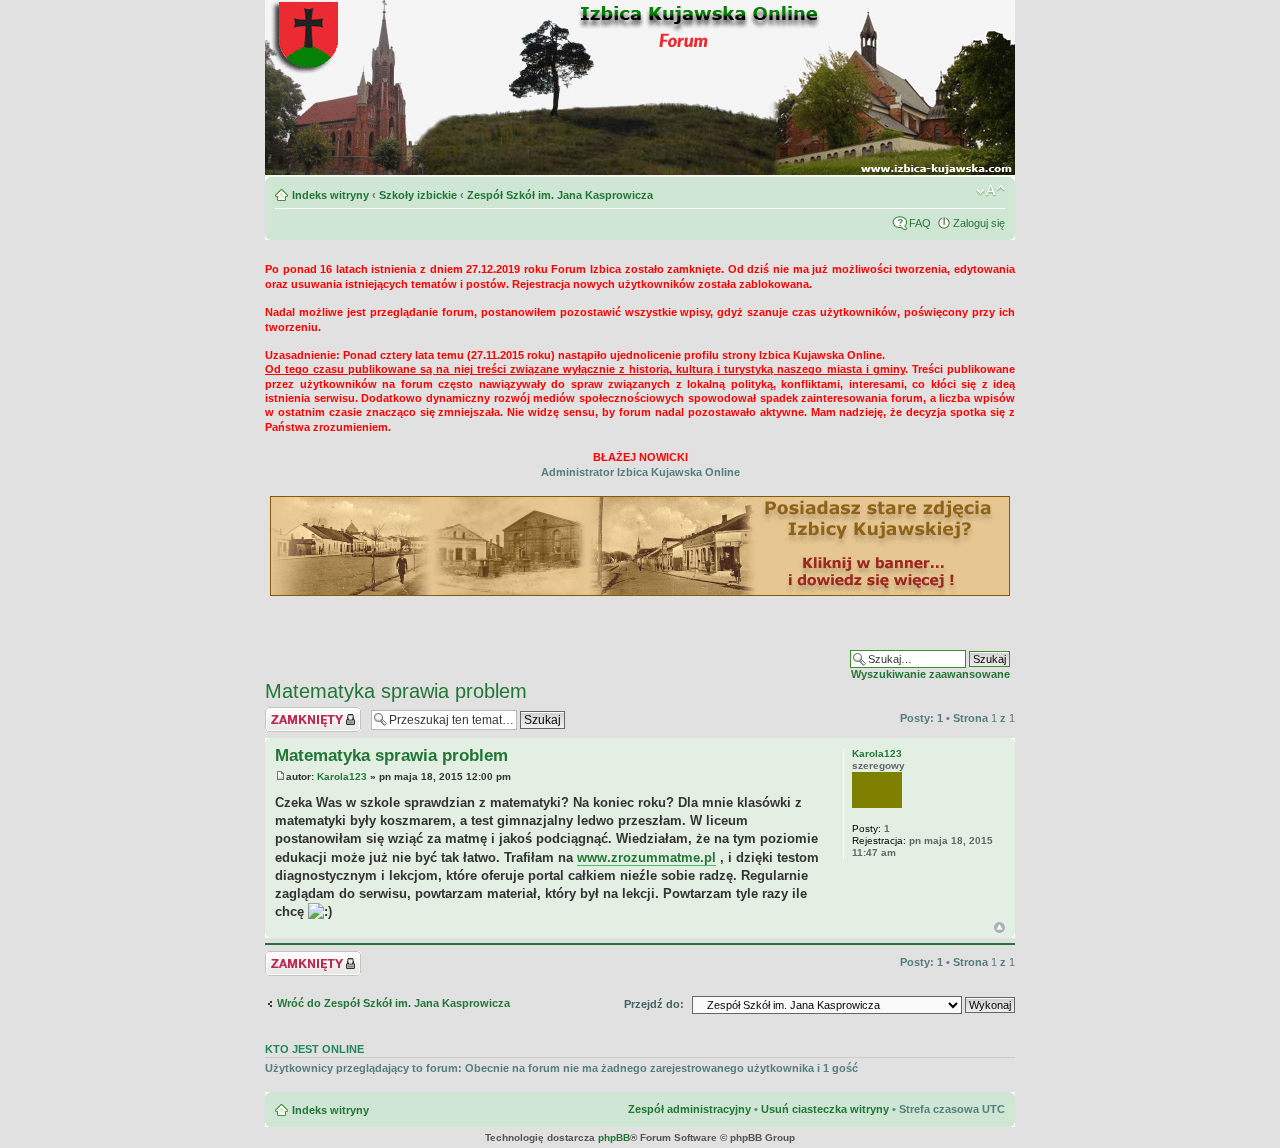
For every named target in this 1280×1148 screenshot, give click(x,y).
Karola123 (342, 776)
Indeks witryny (330, 195)
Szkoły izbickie (418, 195)
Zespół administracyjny (689, 1109)
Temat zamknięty (309, 713)
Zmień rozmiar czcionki (990, 191)
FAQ (920, 223)
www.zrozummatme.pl (646, 857)
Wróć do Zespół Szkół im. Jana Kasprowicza (393, 1003)
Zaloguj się (979, 223)
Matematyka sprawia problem (396, 691)
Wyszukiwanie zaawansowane (930, 674)
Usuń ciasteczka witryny (825, 1109)
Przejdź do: (654, 1004)
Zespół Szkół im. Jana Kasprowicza (560, 195)
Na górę (999, 927)
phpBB (614, 1137)
